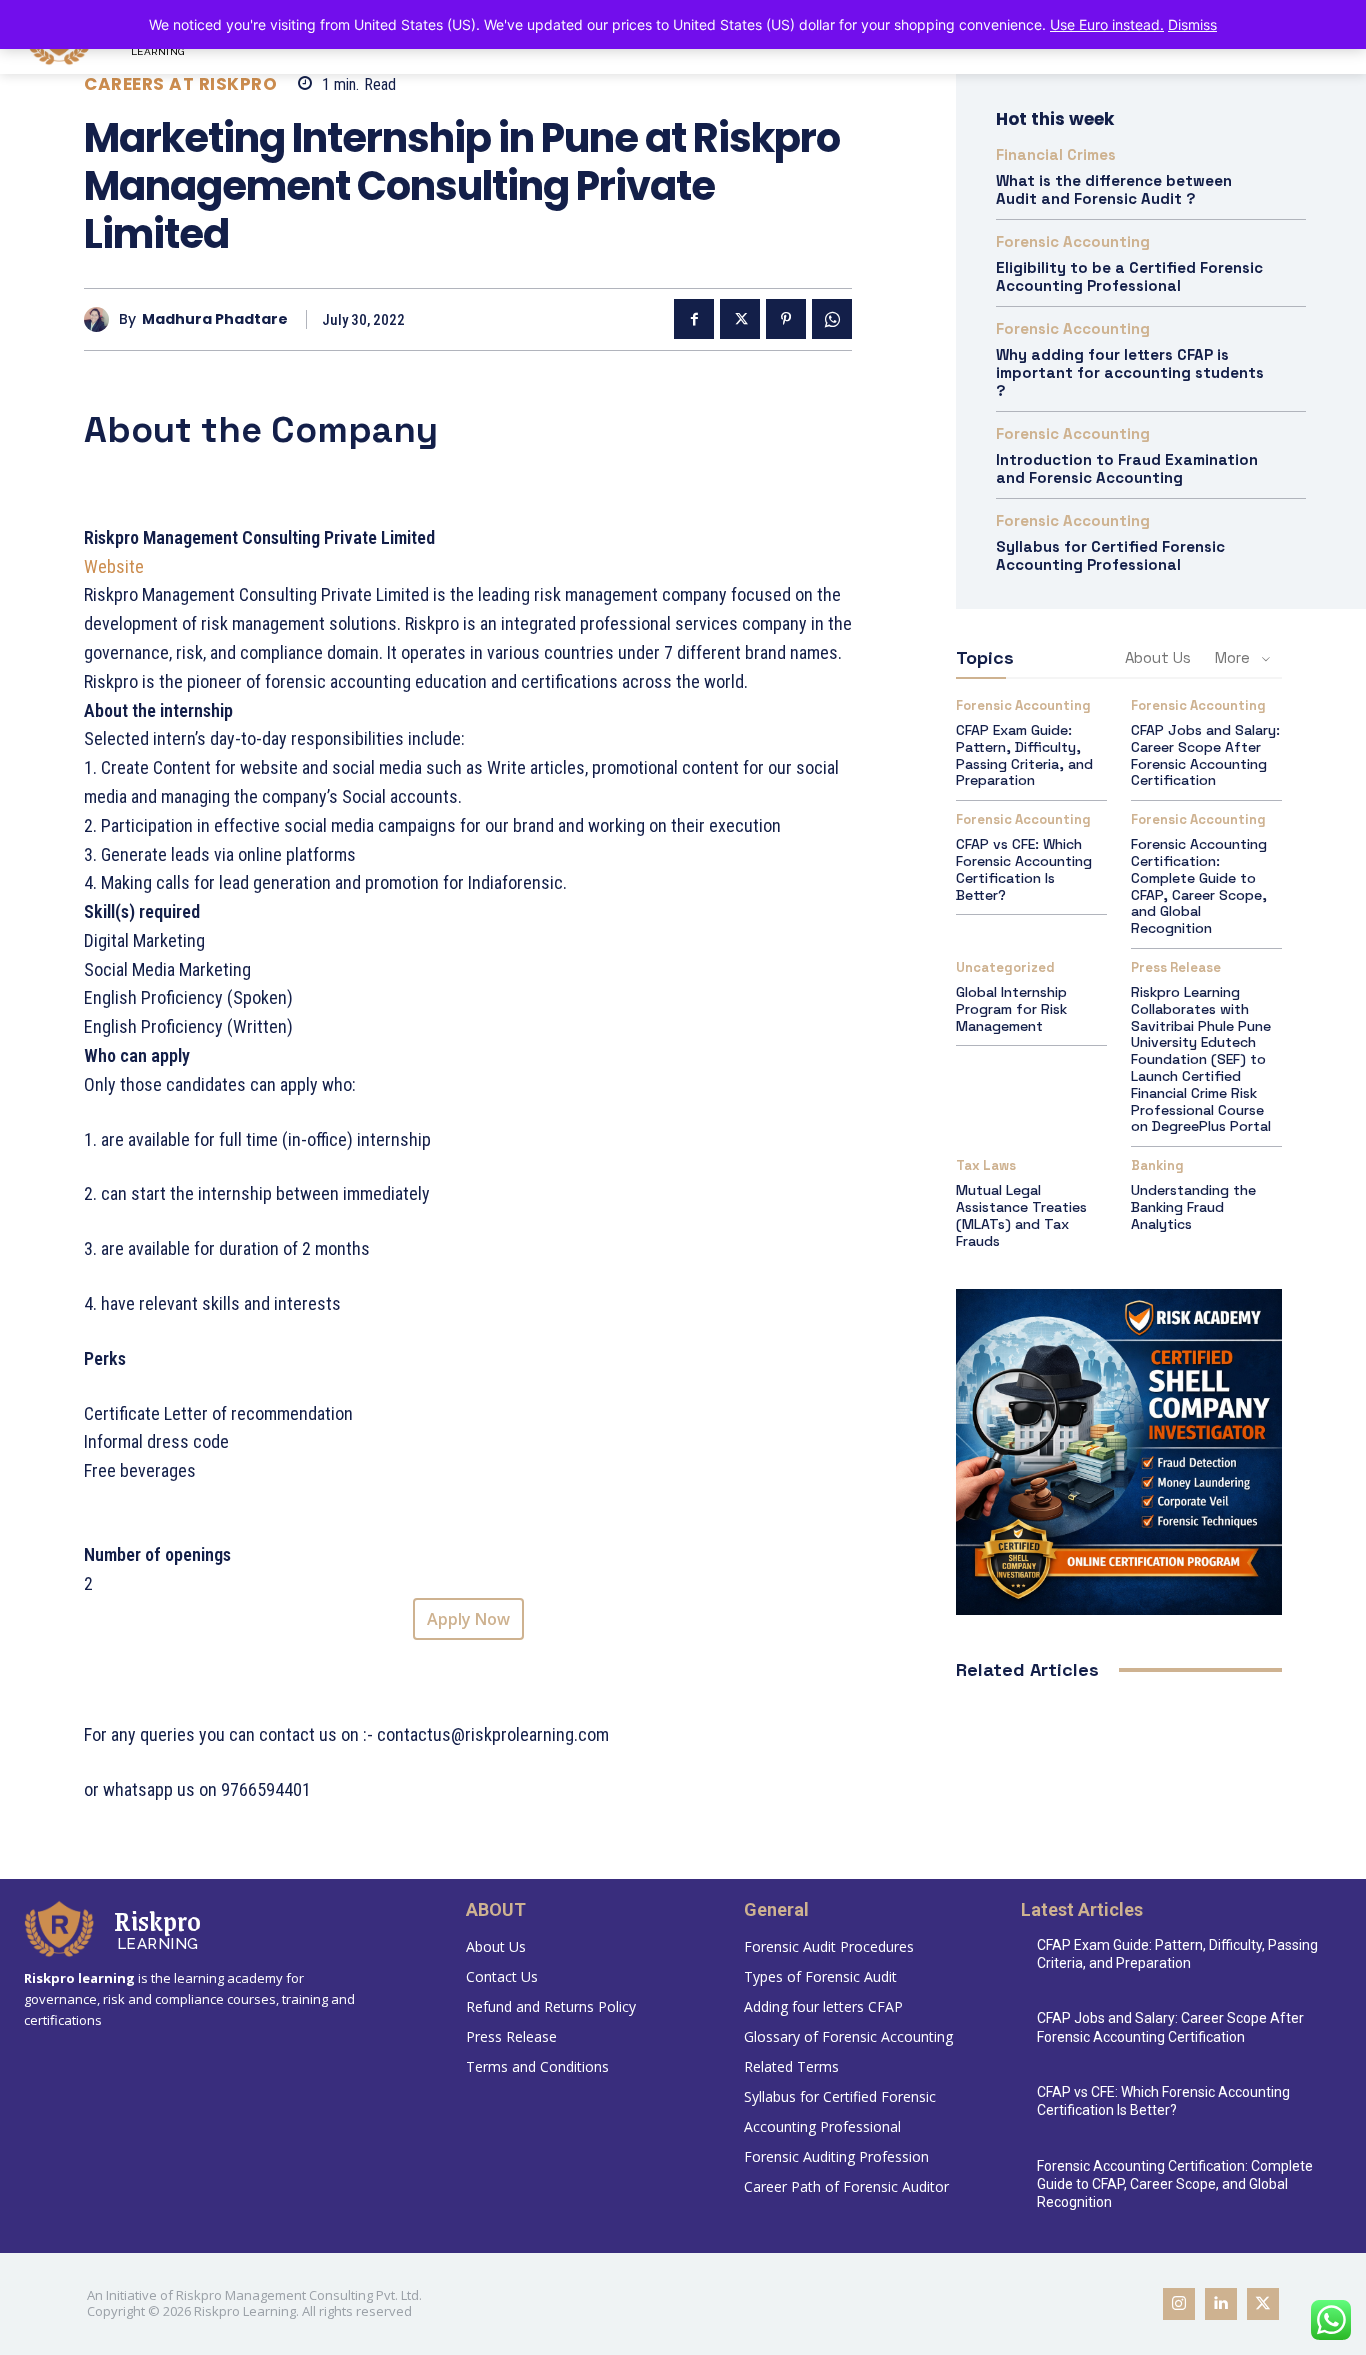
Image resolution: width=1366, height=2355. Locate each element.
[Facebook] (694, 319)
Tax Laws (986, 1165)
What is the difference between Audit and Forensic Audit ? (1114, 189)
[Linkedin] (1221, 2304)
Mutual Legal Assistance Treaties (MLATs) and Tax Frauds (1021, 1215)
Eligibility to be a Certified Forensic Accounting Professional (1129, 276)
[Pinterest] (786, 319)
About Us (1158, 657)
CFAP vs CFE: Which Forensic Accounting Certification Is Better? (1024, 869)
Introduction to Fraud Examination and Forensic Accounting (1127, 468)
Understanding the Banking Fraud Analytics (1193, 1207)
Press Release (1176, 967)
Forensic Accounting (1073, 241)
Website (116, 566)
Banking (1157, 1165)
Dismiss (1192, 24)
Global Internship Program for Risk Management (1011, 1009)
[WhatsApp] (832, 319)
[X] (740, 319)
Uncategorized (1005, 967)
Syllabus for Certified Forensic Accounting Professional (1110, 555)
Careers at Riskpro (180, 84)
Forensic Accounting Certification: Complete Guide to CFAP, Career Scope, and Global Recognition (1199, 886)
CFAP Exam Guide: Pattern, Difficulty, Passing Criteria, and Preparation (1024, 755)
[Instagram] (1179, 2304)
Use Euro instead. (1107, 24)
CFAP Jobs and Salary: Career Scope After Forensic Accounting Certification (1205, 755)
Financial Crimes (1056, 154)
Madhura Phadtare (215, 319)
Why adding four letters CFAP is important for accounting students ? (1130, 372)
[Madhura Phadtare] (101, 319)
